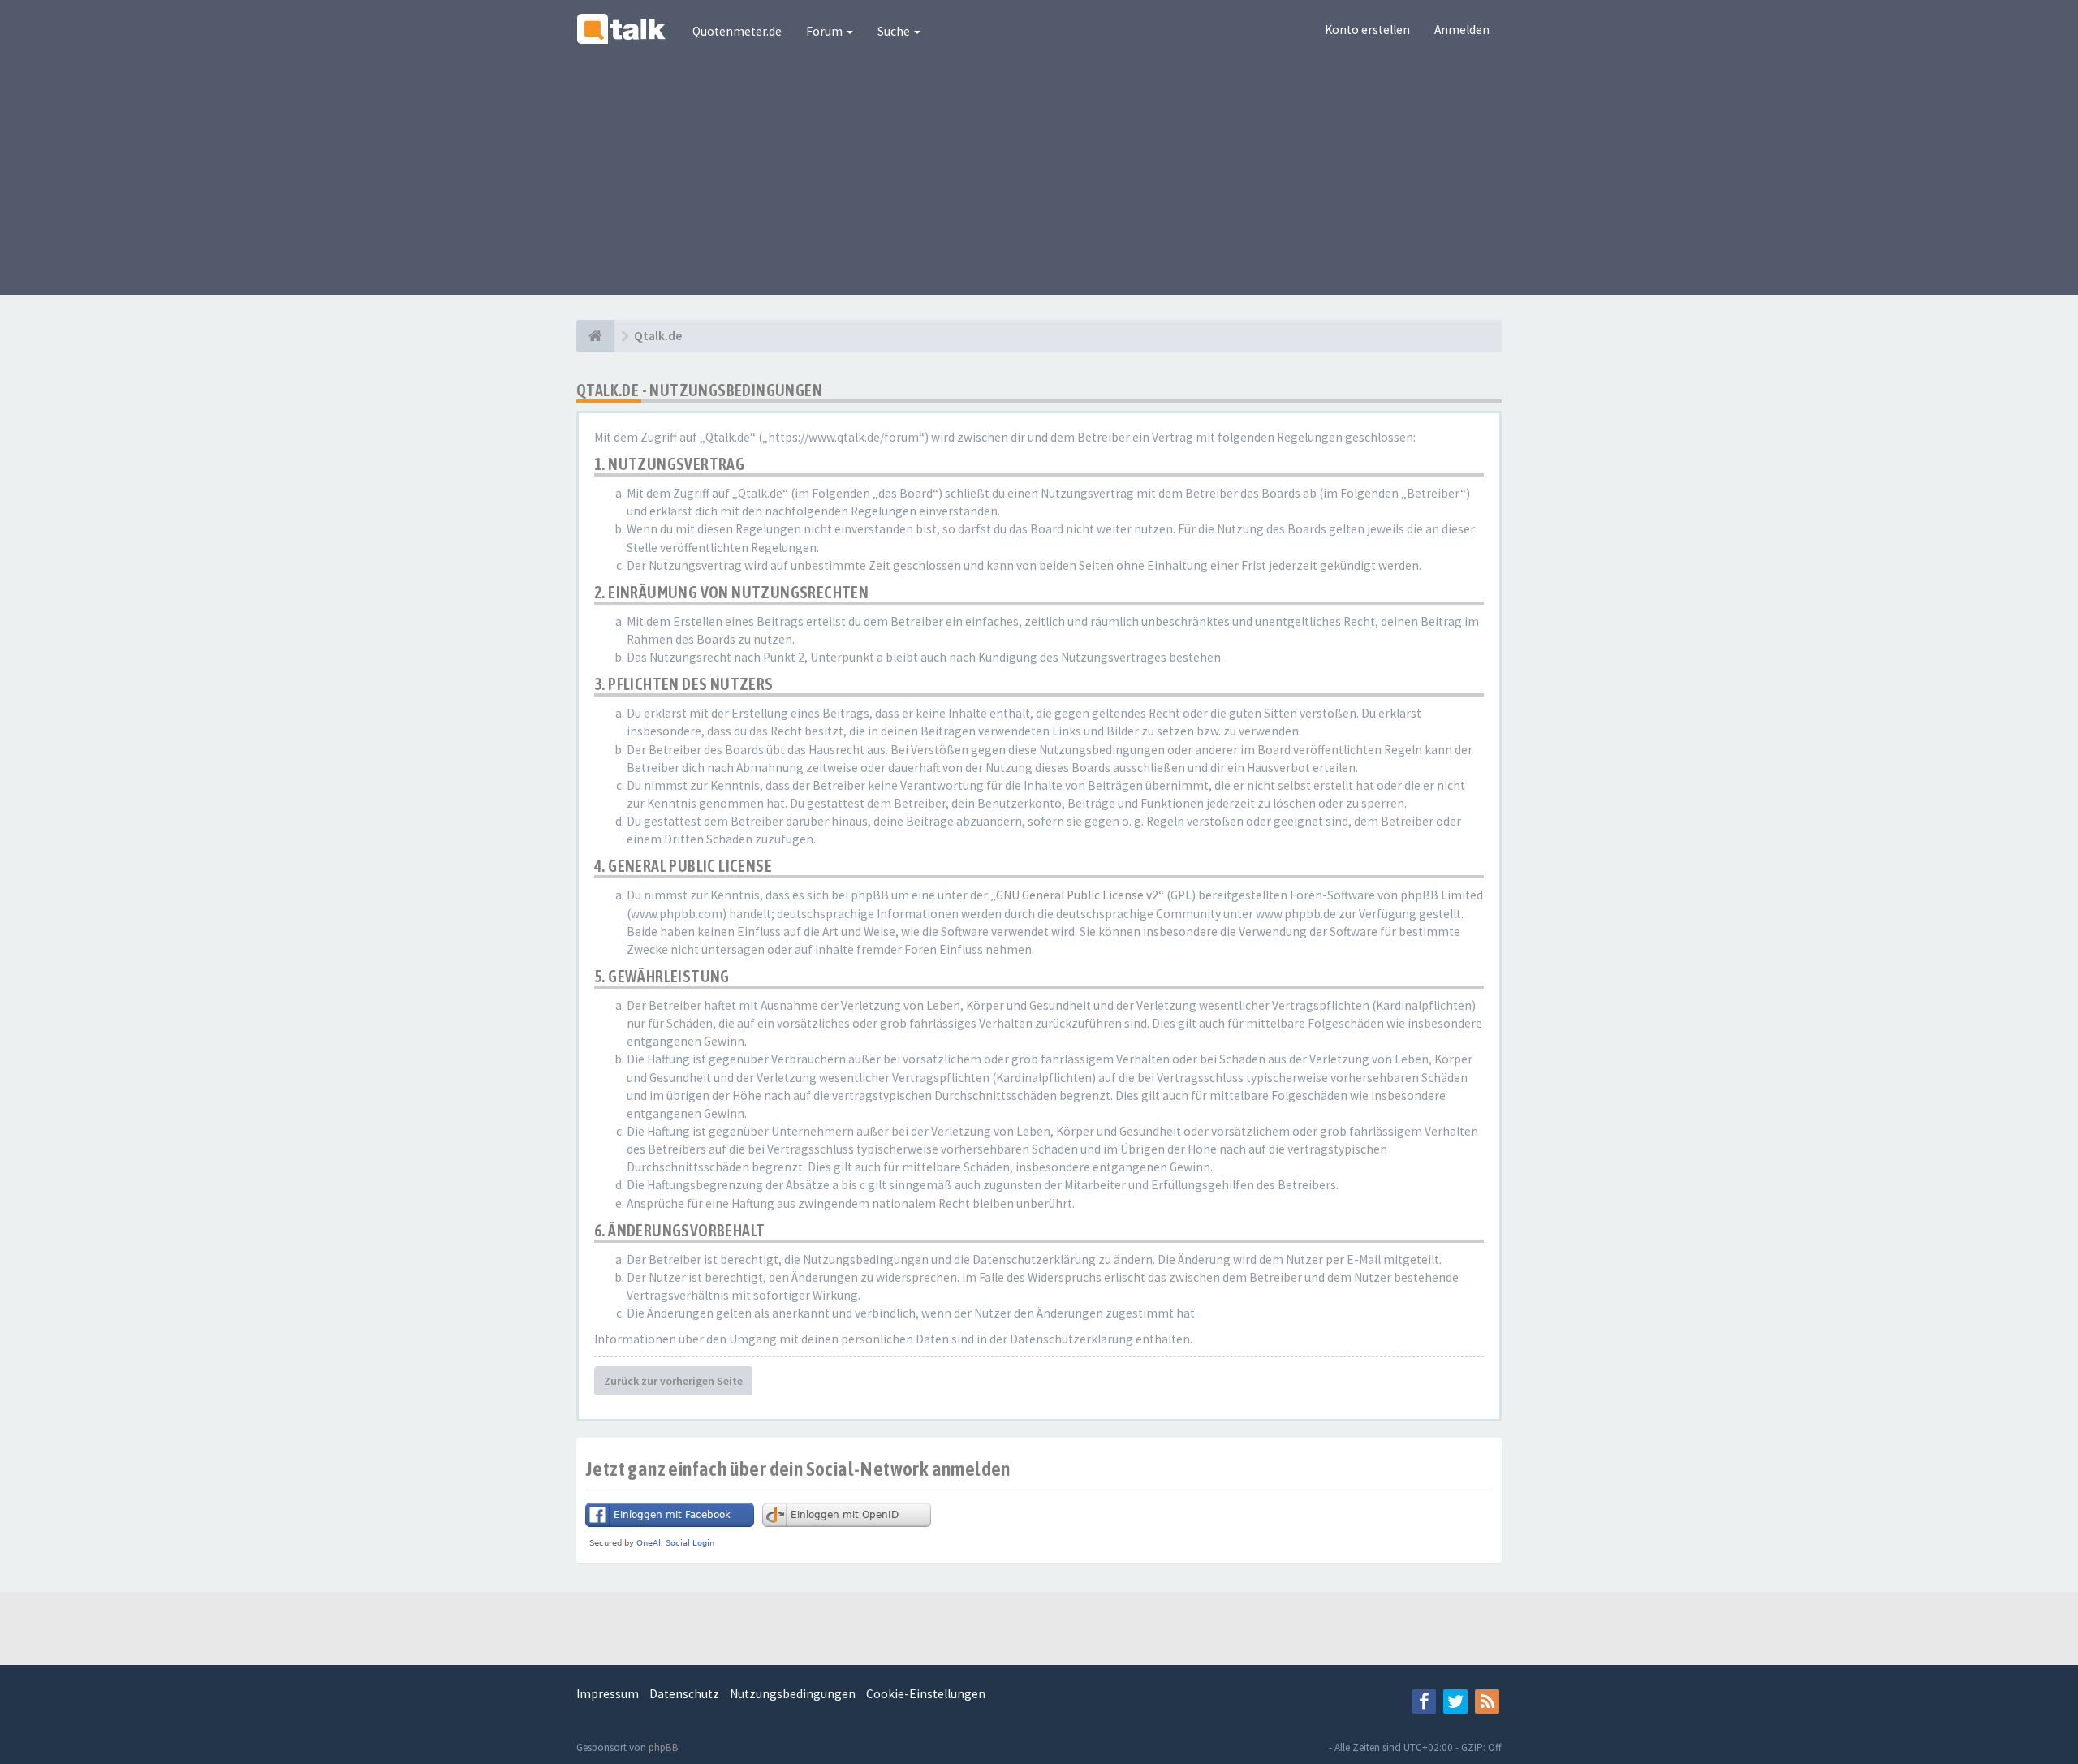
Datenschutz (684, 1694)
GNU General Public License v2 (1077, 895)
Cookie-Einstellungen (926, 1694)
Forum (826, 31)
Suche (895, 31)
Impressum (608, 1694)
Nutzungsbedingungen (793, 1694)
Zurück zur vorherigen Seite (673, 1381)
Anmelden (1462, 30)
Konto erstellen (1367, 30)
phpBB (664, 1747)
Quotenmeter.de (737, 31)
